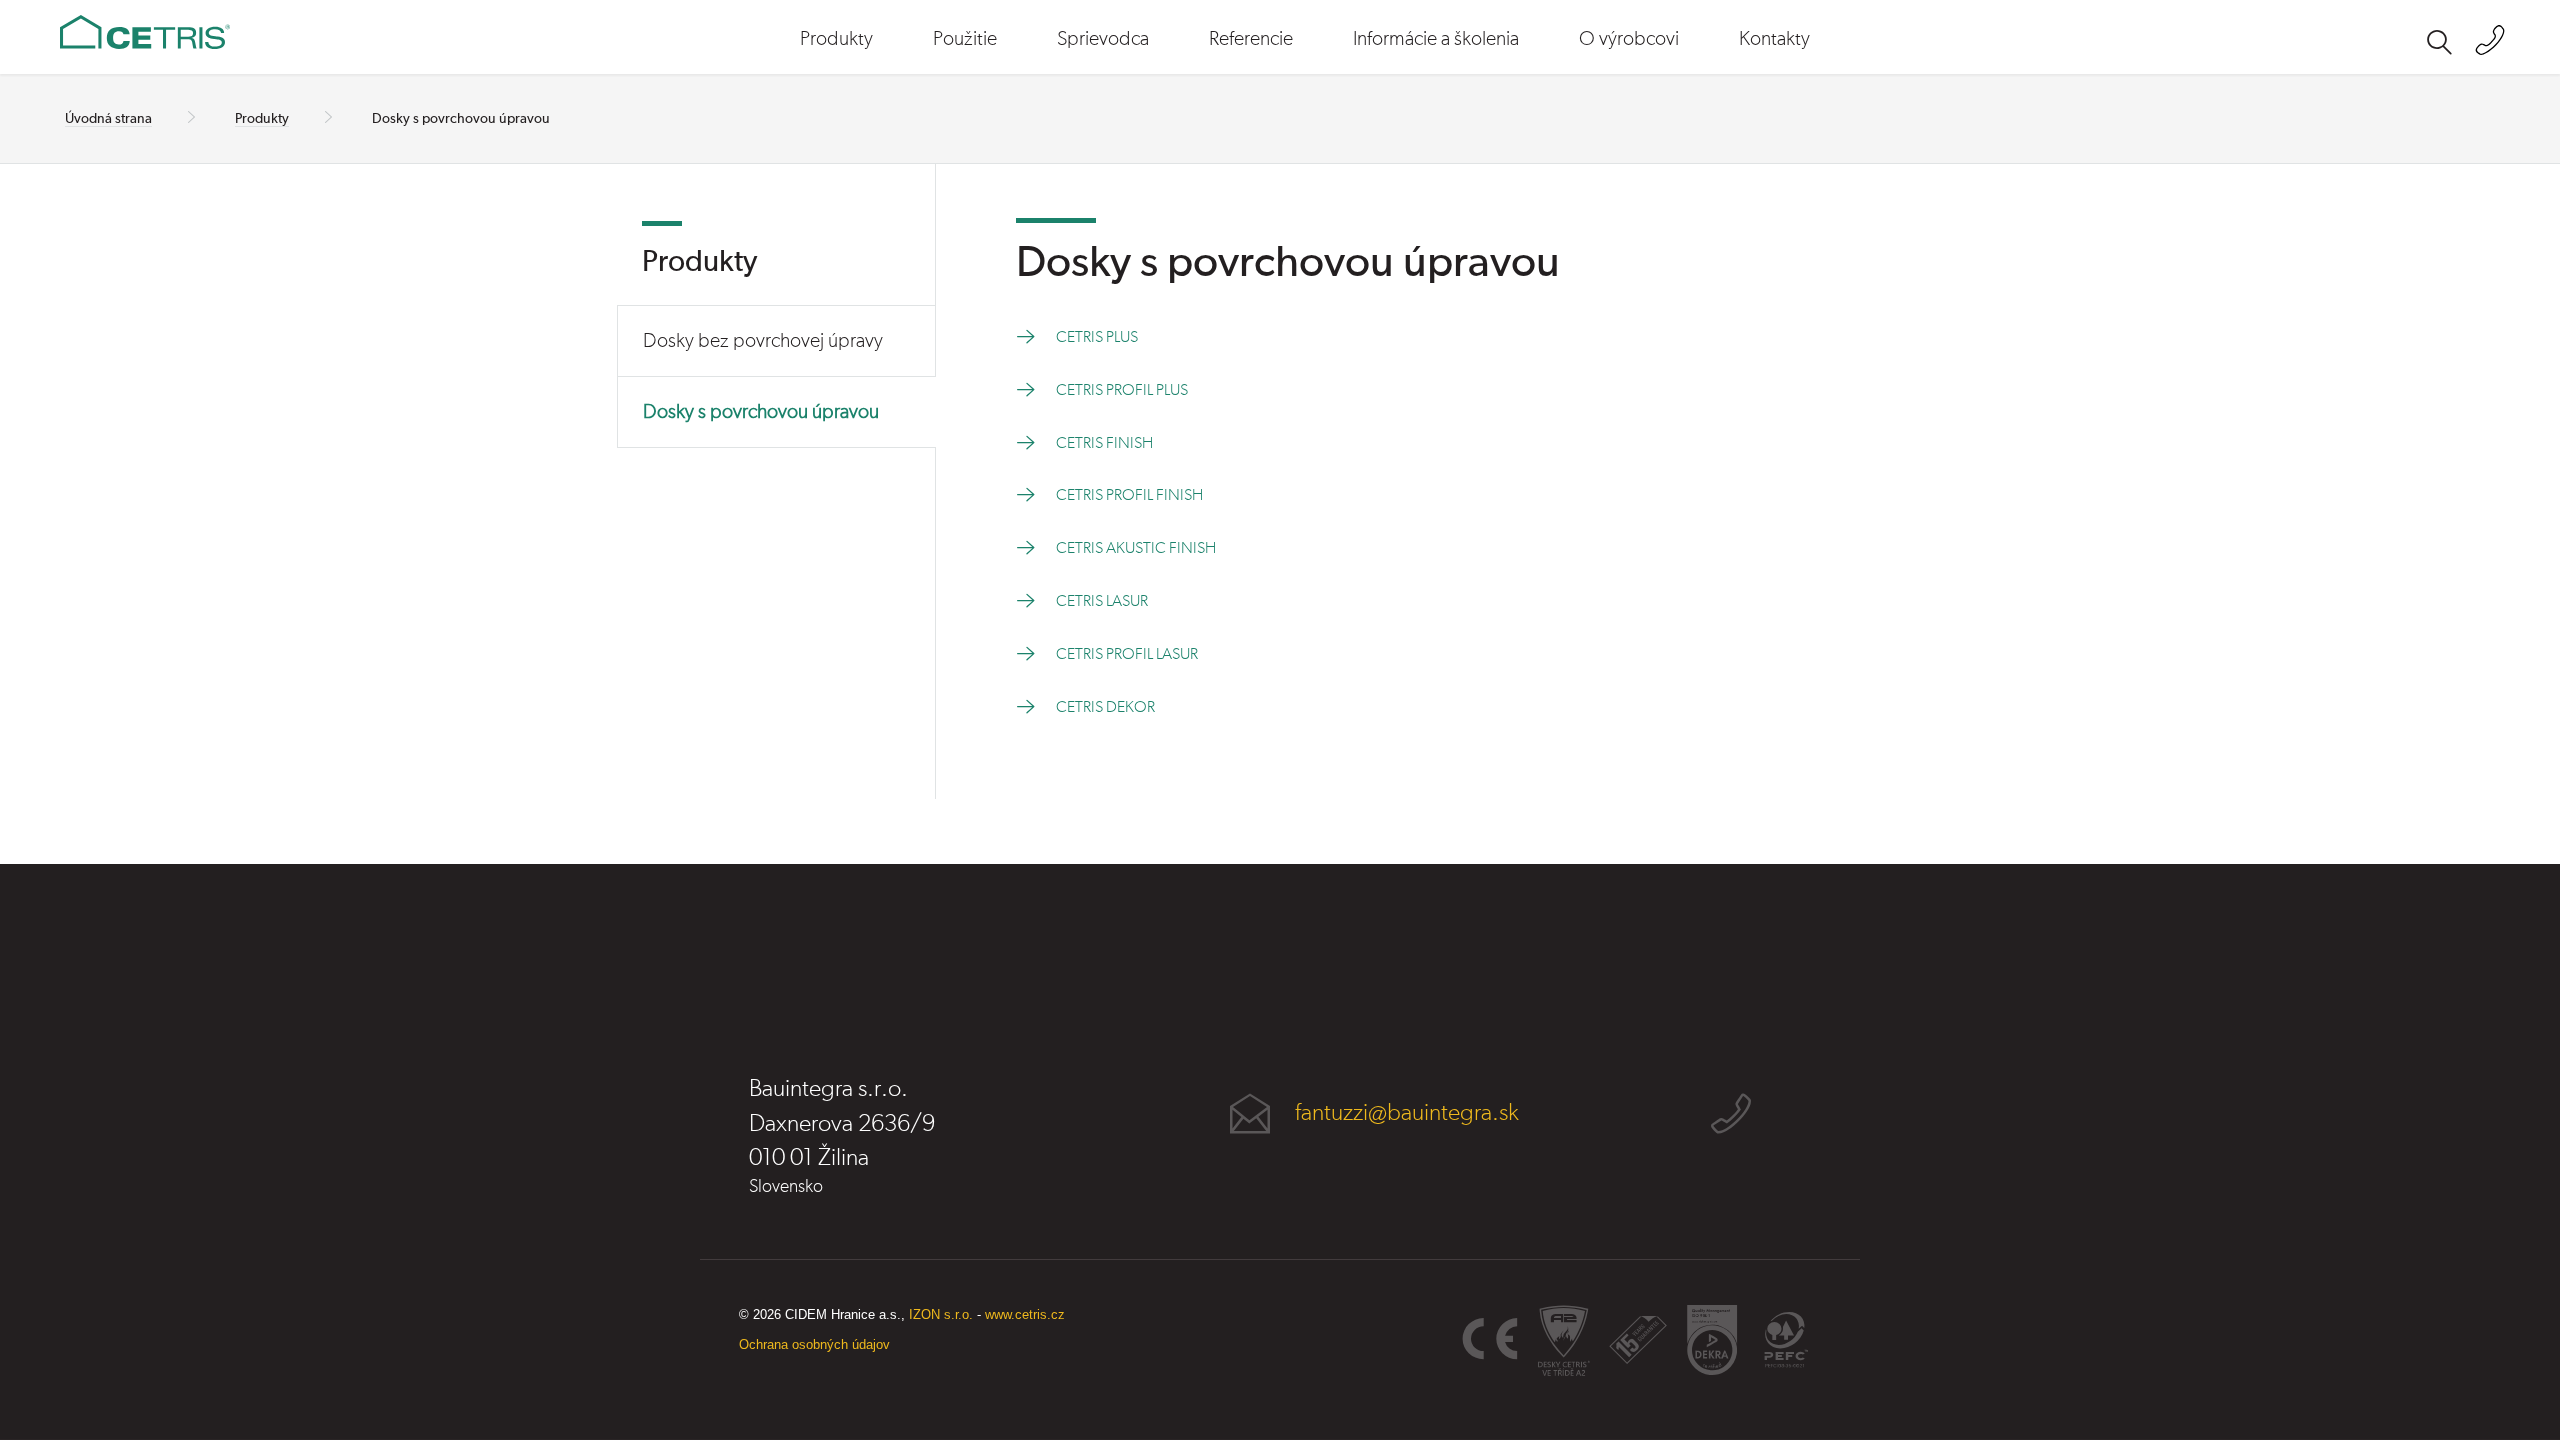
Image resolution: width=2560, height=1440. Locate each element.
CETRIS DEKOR (1105, 707)
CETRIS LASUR (1102, 601)
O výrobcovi (1629, 39)
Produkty (836, 39)
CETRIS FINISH (1104, 443)
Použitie (965, 39)
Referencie (1251, 39)
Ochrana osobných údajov (814, 1344)
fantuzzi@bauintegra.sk (1407, 1113)
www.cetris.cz (1025, 1314)
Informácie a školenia (1436, 39)
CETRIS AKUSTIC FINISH (1136, 548)
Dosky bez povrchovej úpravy (763, 341)
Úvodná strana (108, 119)
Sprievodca (1103, 39)
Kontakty (1774, 39)
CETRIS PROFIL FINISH (1129, 495)
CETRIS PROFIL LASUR (1127, 654)
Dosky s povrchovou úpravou (761, 412)
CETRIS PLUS (1097, 337)
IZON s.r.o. (941, 1314)
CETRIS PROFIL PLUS (1122, 390)
